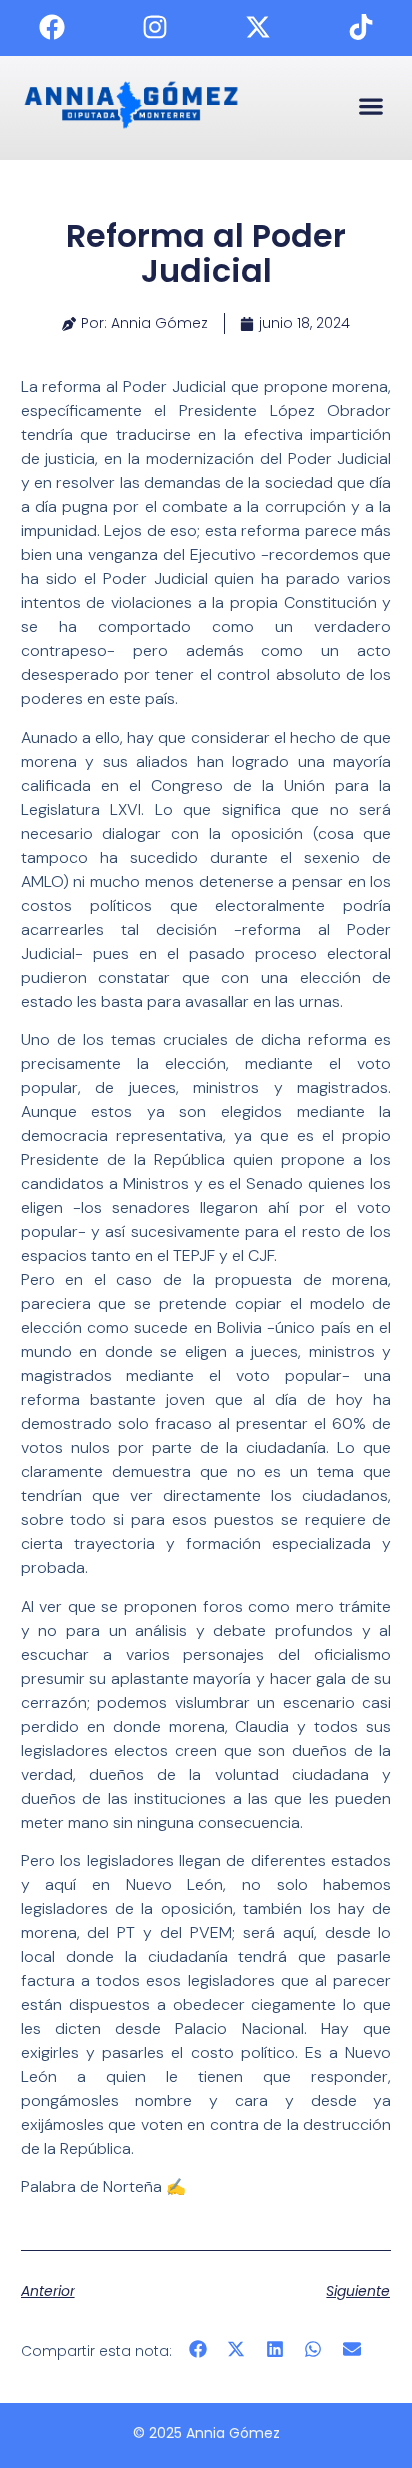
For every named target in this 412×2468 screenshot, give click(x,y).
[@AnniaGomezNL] (155, 27)
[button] (370, 105)
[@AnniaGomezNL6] (361, 27)
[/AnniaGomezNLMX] (52, 27)
